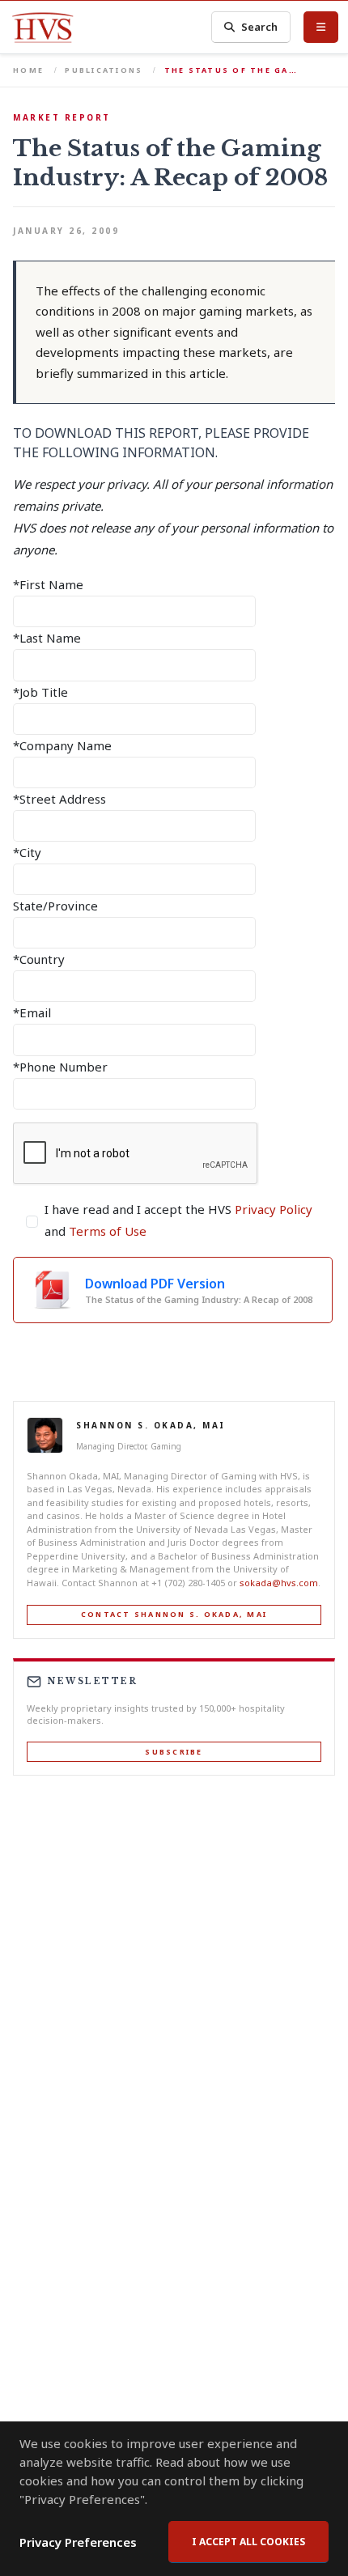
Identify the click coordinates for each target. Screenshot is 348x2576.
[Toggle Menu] (321, 27)
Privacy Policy (274, 1209)
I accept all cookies (248, 2542)
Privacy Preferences (78, 2542)
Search (259, 27)
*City (27, 852)
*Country (39, 959)
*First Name (48, 584)
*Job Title (40, 692)
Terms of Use (108, 1231)
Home (28, 70)
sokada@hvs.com (279, 1583)
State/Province (55, 906)
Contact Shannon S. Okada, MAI (174, 1614)
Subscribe (174, 1752)
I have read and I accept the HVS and (178, 1220)
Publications (104, 70)
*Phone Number (60, 1067)
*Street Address (59, 799)
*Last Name (47, 638)
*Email (32, 1012)
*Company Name (62, 745)
